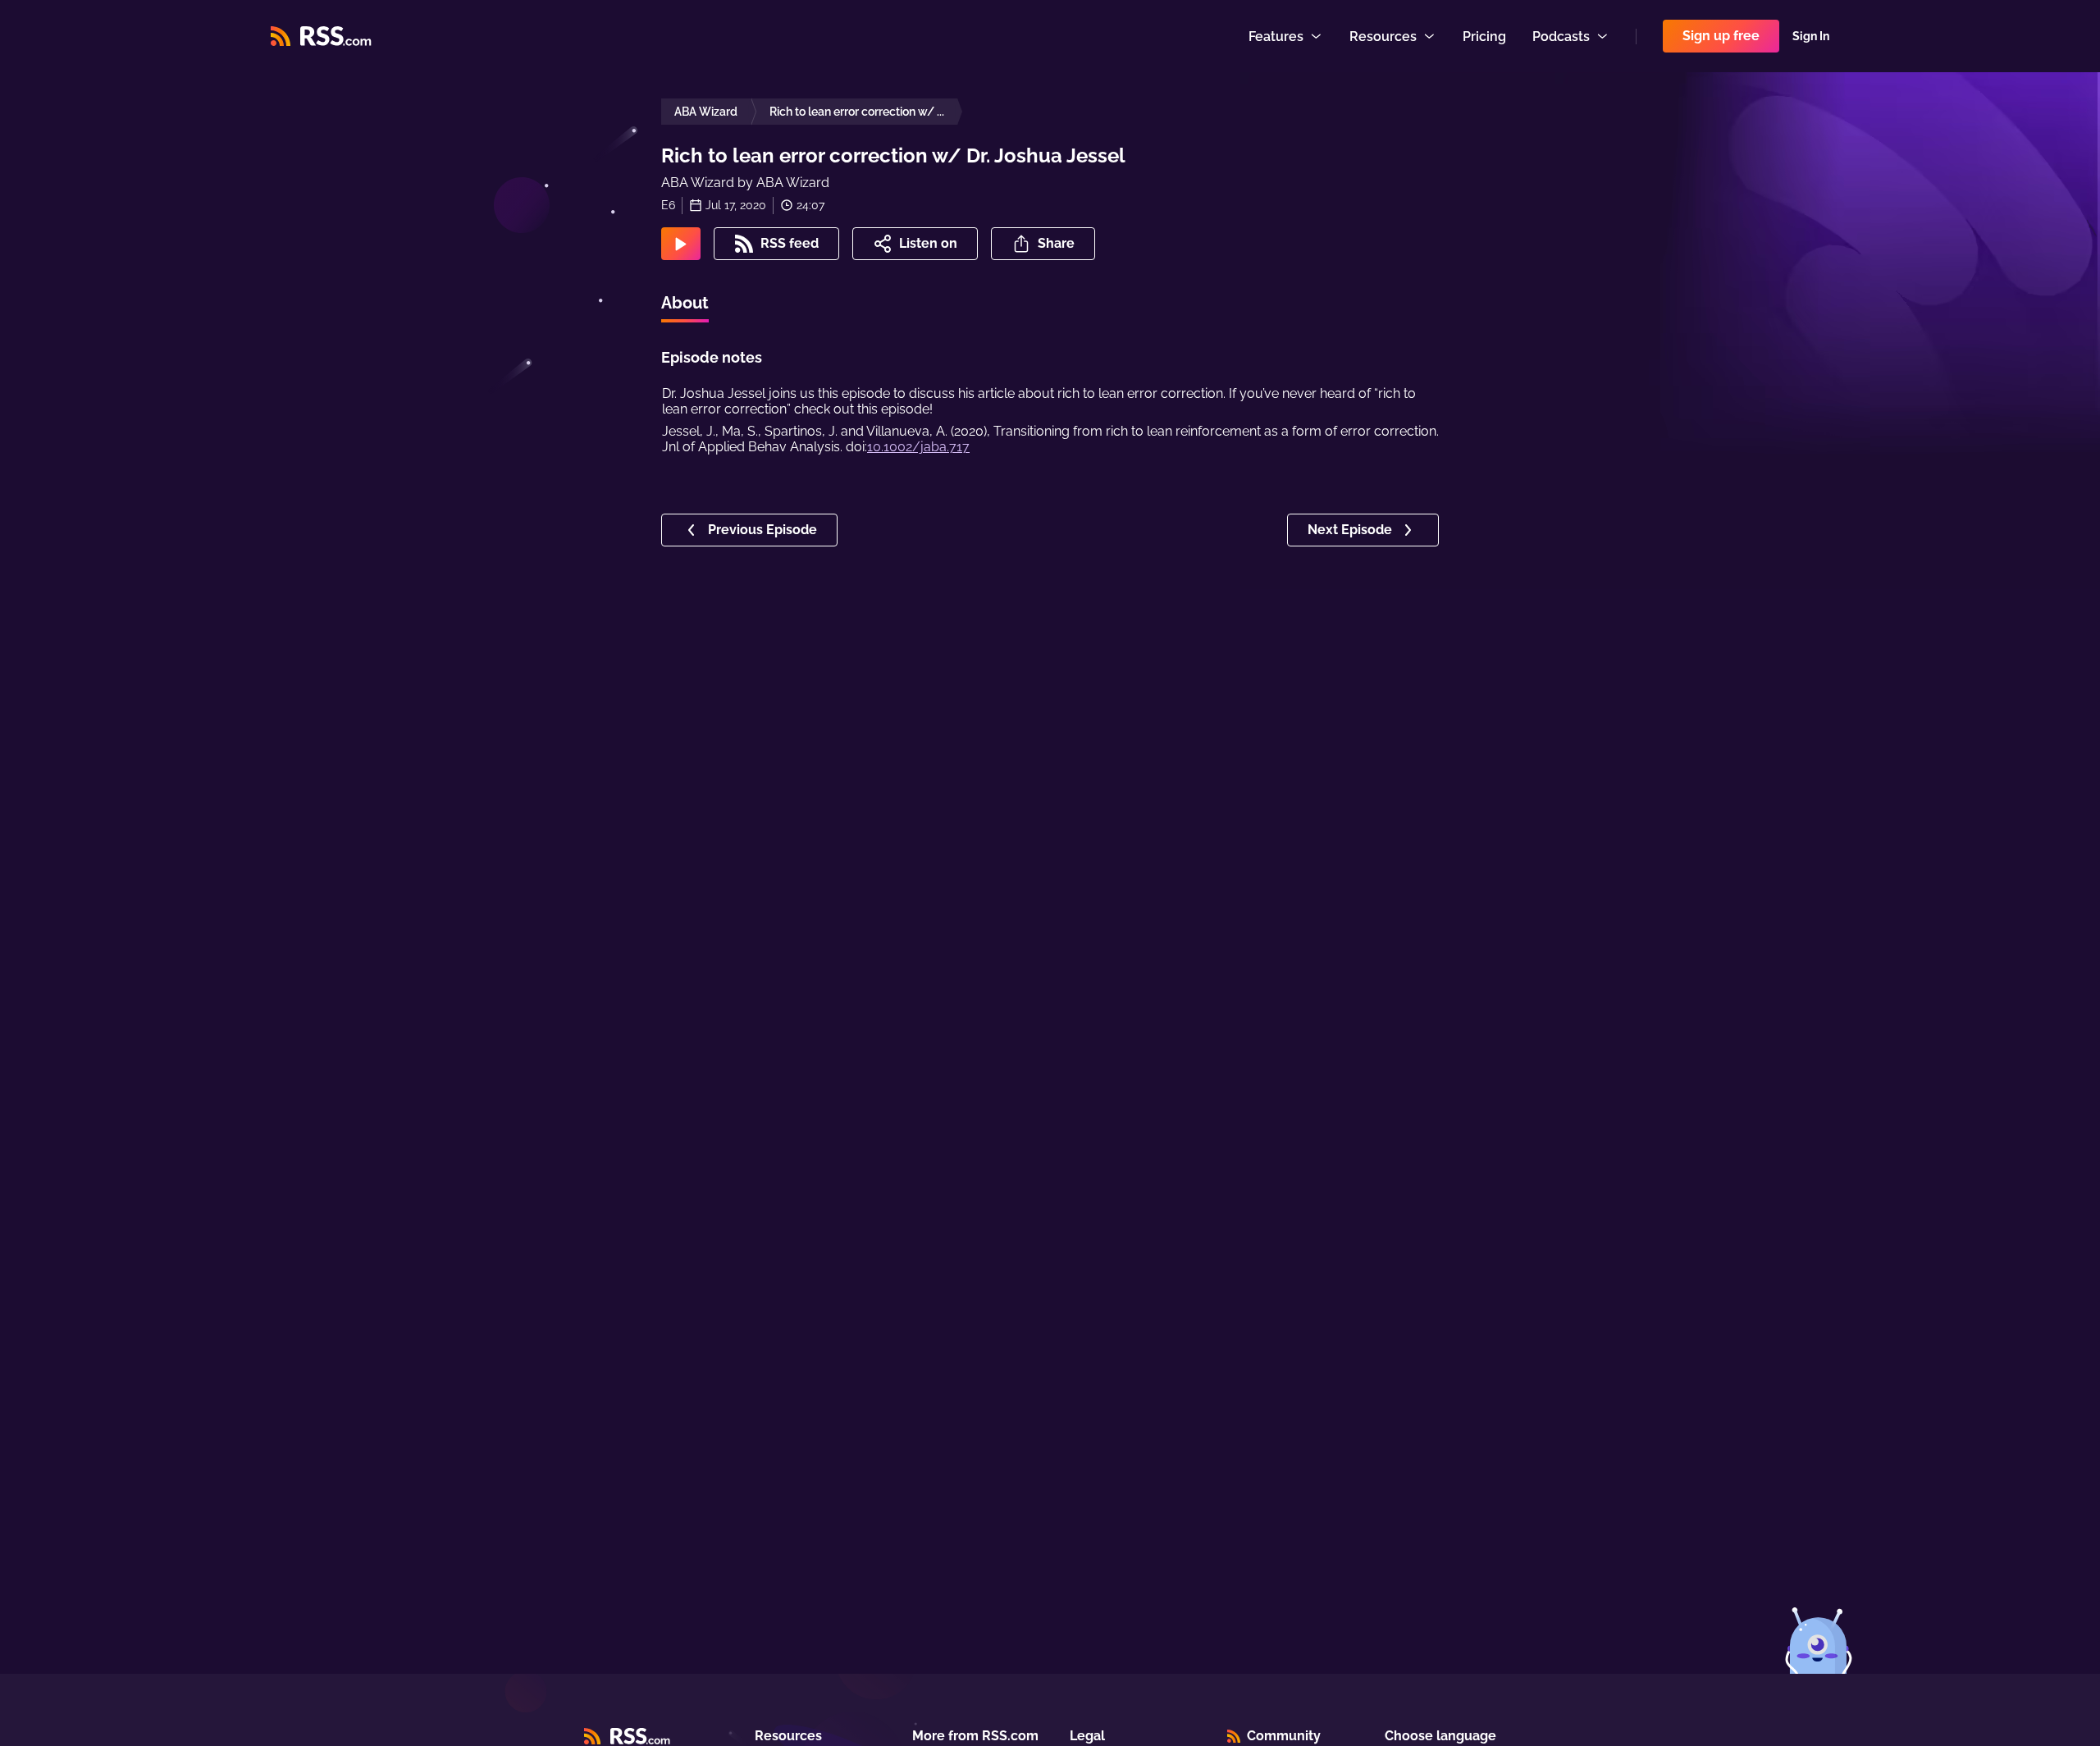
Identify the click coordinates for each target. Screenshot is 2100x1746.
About (685, 303)
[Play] (681, 244)
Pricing (1484, 37)
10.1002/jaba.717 (918, 447)
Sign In (1811, 36)
